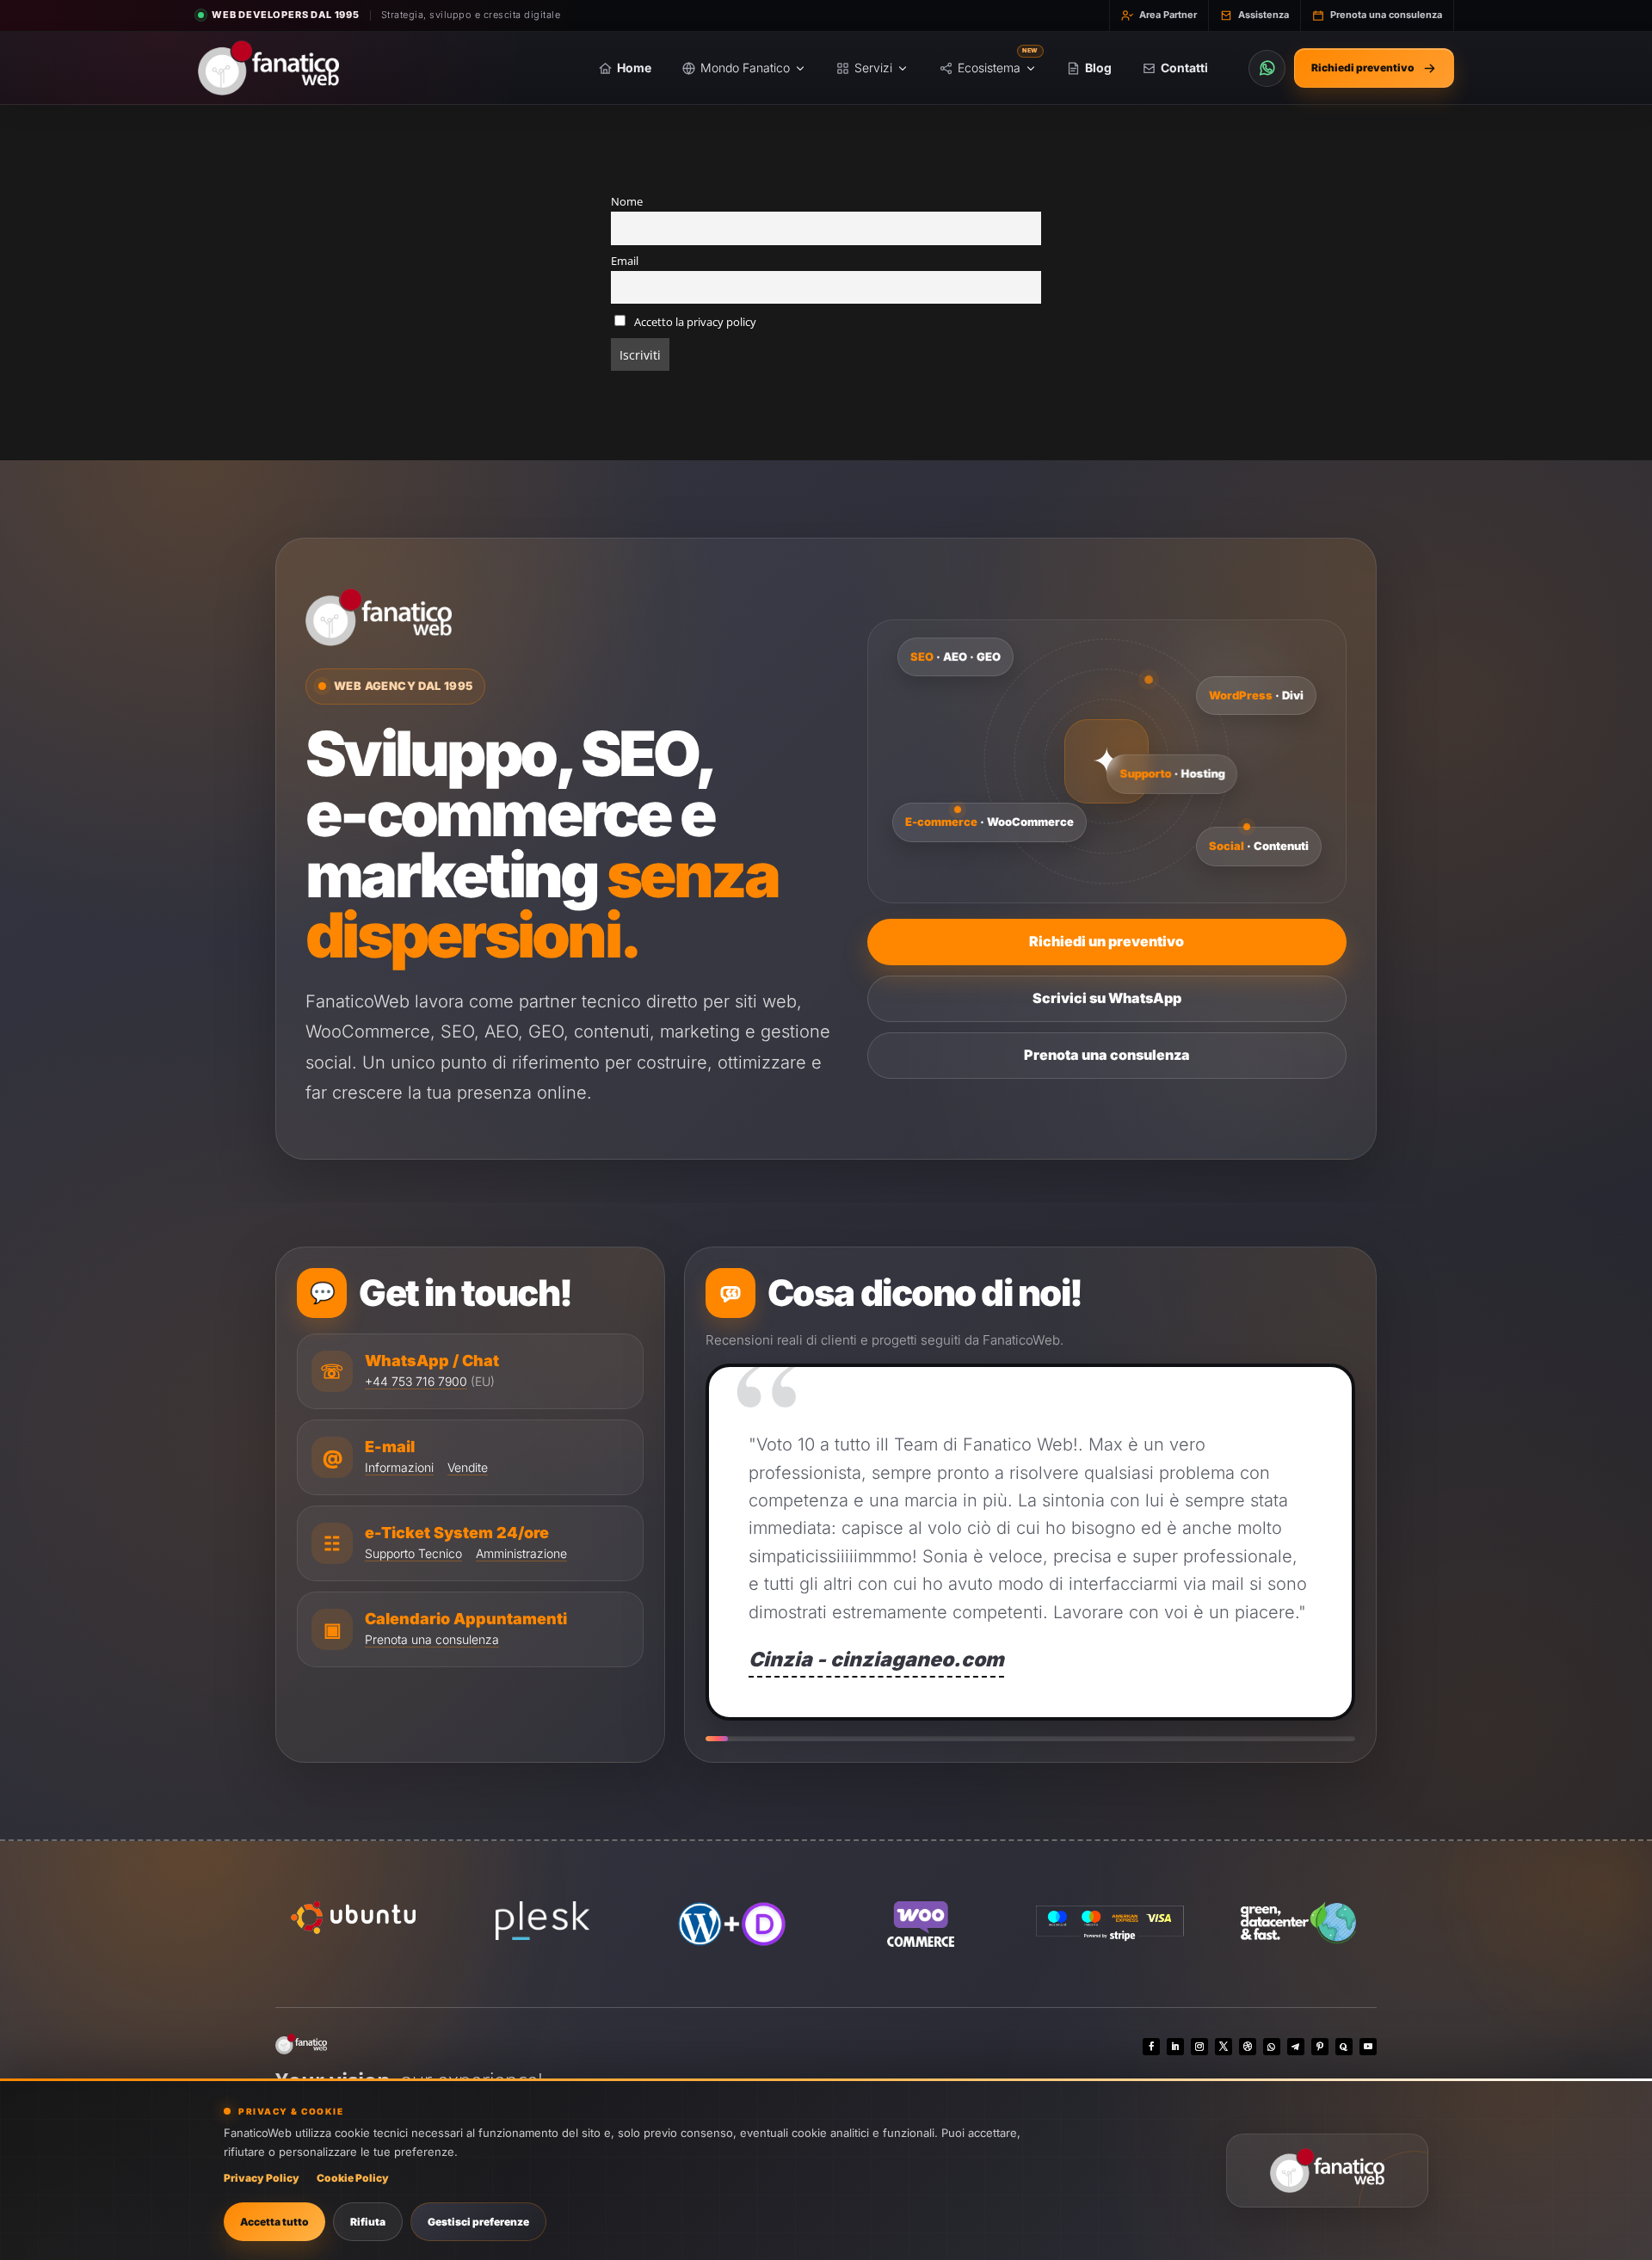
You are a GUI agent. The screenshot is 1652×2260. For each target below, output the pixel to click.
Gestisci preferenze (478, 2222)
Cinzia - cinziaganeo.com (876, 1660)
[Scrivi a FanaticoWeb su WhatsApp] (1267, 68)
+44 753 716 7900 (416, 1381)
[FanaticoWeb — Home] (268, 68)
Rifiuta (368, 2222)
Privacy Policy (262, 2178)
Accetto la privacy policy (694, 322)
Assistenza (1264, 15)
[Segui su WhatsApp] (1272, 2047)
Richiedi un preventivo (1106, 941)
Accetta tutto (274, 2222)
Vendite (468, 1467)
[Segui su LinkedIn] (1175, 2047)
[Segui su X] (1224, 2047)
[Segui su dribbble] (1248, 2047)
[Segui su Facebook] (1151, 2047)
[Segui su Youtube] (1368, 2047)
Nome (627, 202)
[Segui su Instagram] (1199, 2047)
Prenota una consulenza (1386, 15)
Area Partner (1168, 15)
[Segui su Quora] (1344, 2047)
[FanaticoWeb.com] (1327, 2171)
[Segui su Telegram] (1296, 2047)
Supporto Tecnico (413, 1553)
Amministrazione (521, 1553)
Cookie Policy (353, 2178)
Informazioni (399, 1467)
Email (625, 261)
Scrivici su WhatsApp (1107, 998)
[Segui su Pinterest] (1320, 2047)
